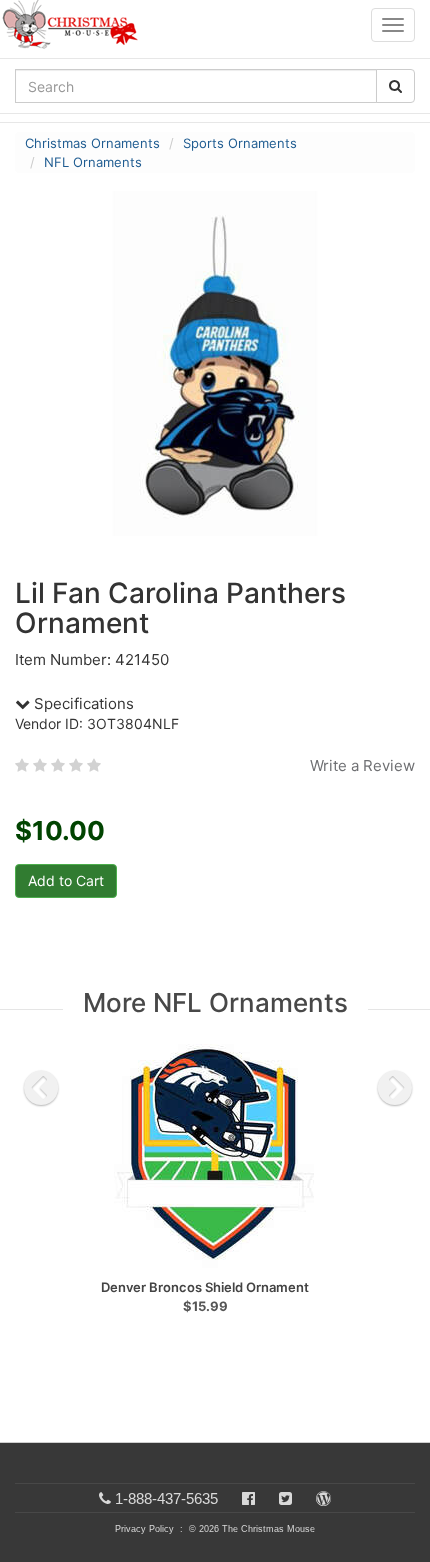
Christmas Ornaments (92, 143)
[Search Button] (395, 86)
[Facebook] (248, 1498)
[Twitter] (285, 1498)
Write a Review (362, 765)
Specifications (82, 703)
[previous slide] (41, 1088)
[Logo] (76, 25)
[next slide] (395, 1088)
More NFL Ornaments (215, 1002)
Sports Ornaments (240, 143)
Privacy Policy (144, 1529)
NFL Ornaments (93, 162)
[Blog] (323, 1498)
